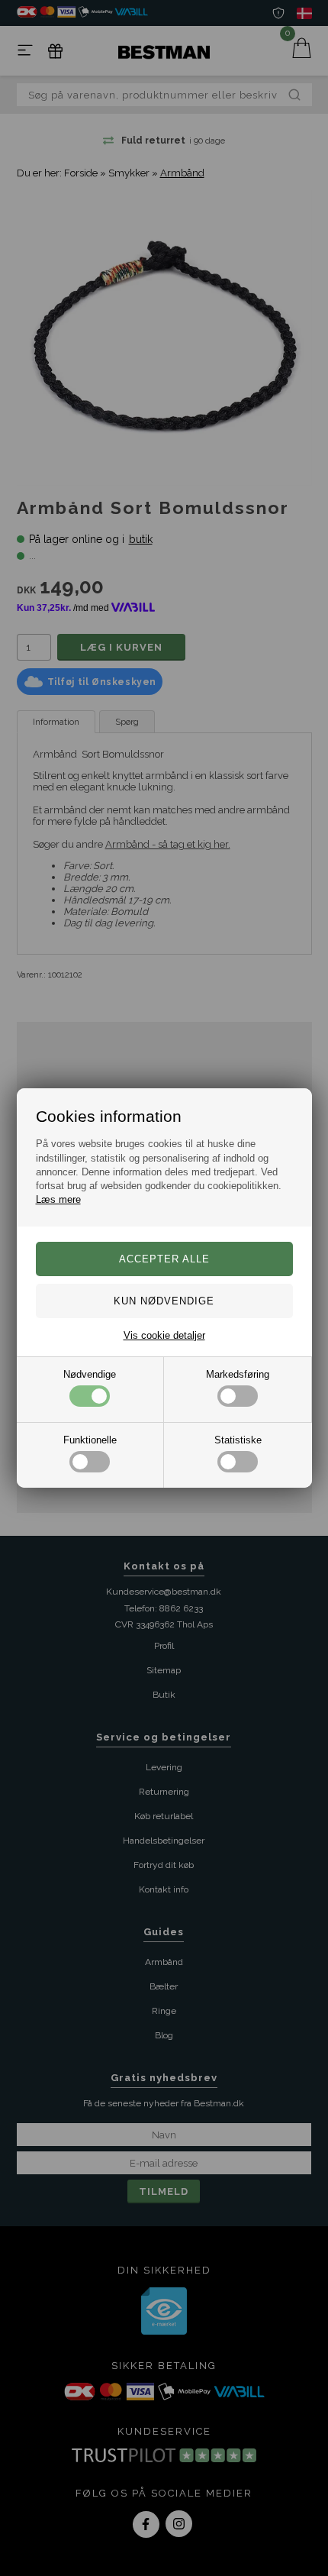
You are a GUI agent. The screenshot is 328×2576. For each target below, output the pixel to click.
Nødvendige (90, 1374)
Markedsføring (238, 1374)
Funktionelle (90, 1440)
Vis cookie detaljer (164, 1335)
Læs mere (58, 1199)
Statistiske (238, 1440)
